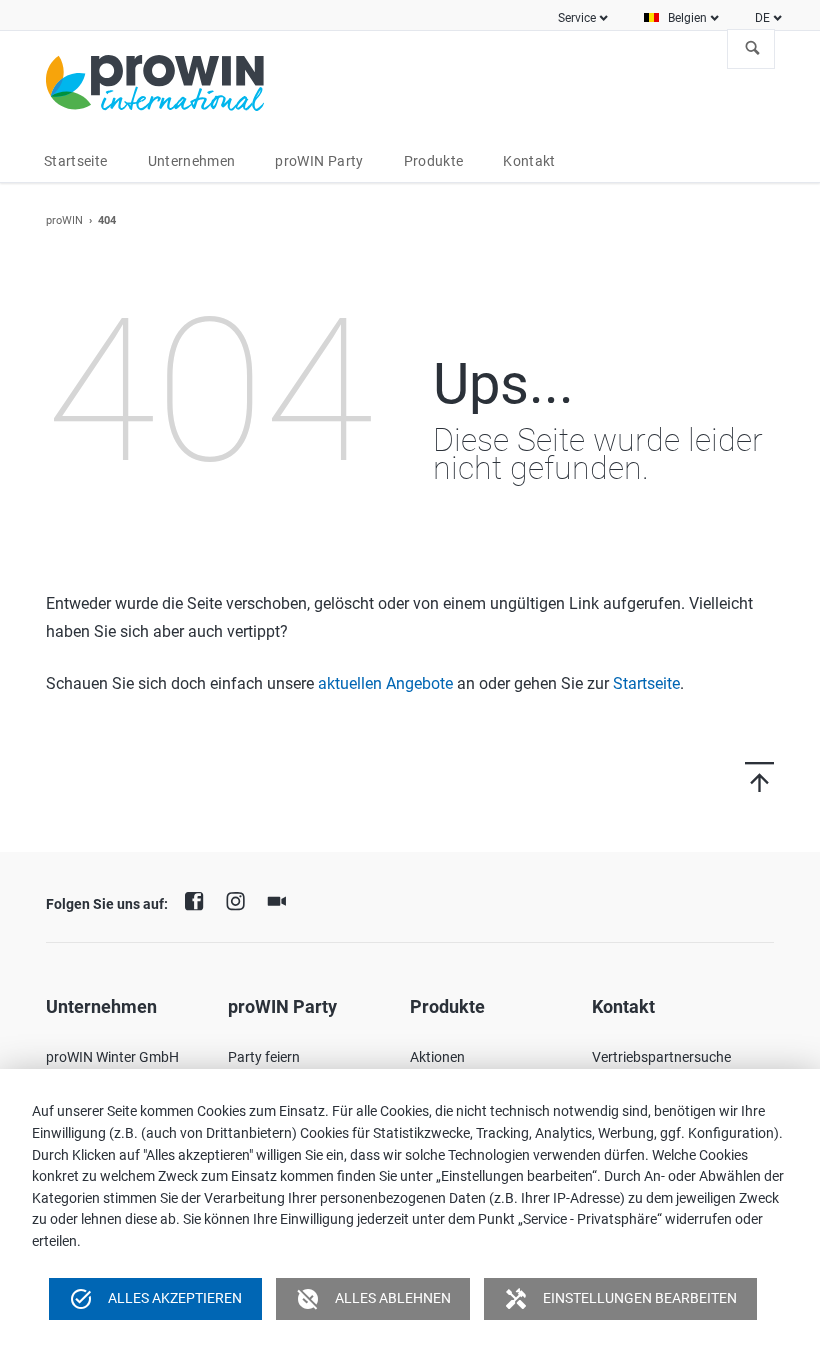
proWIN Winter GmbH (112, 1057)
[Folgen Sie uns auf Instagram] (240, 899)
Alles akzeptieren (155, 1299)
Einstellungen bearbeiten (620, 1299)
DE (762, 18)
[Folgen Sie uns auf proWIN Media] (282, 899)
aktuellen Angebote (385, 683)
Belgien (687, 18)
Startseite (646, 683)
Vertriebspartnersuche (661, 1057)
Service (577, 18)
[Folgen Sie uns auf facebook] (199, 899)
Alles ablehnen (373, 1299)
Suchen (753, 49)
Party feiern (264, 1057)
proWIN (64, 220)
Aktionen (437, 1057)
